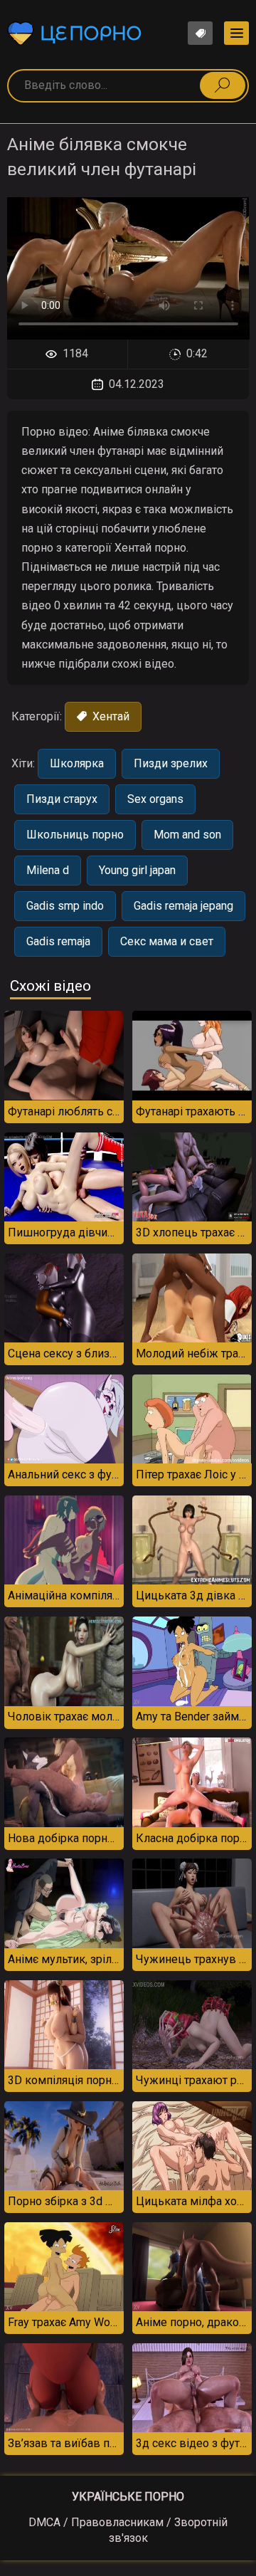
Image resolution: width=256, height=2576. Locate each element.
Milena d (48, 870)
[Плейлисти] (200, 33)
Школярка (77, 763)
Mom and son (187, 835)
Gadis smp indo (65, 906)
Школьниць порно (75, 835)
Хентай (110, 716)
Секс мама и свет (167, 941)
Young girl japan (137, 870)
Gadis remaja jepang (183, 906)
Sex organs (155, 799)
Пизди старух (62, 799)
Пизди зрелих (171, 763)
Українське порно (128, 2497)
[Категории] (236, 33)
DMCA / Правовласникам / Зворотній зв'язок (128, 2530)
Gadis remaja (58, 941)
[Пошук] (223, 85)
